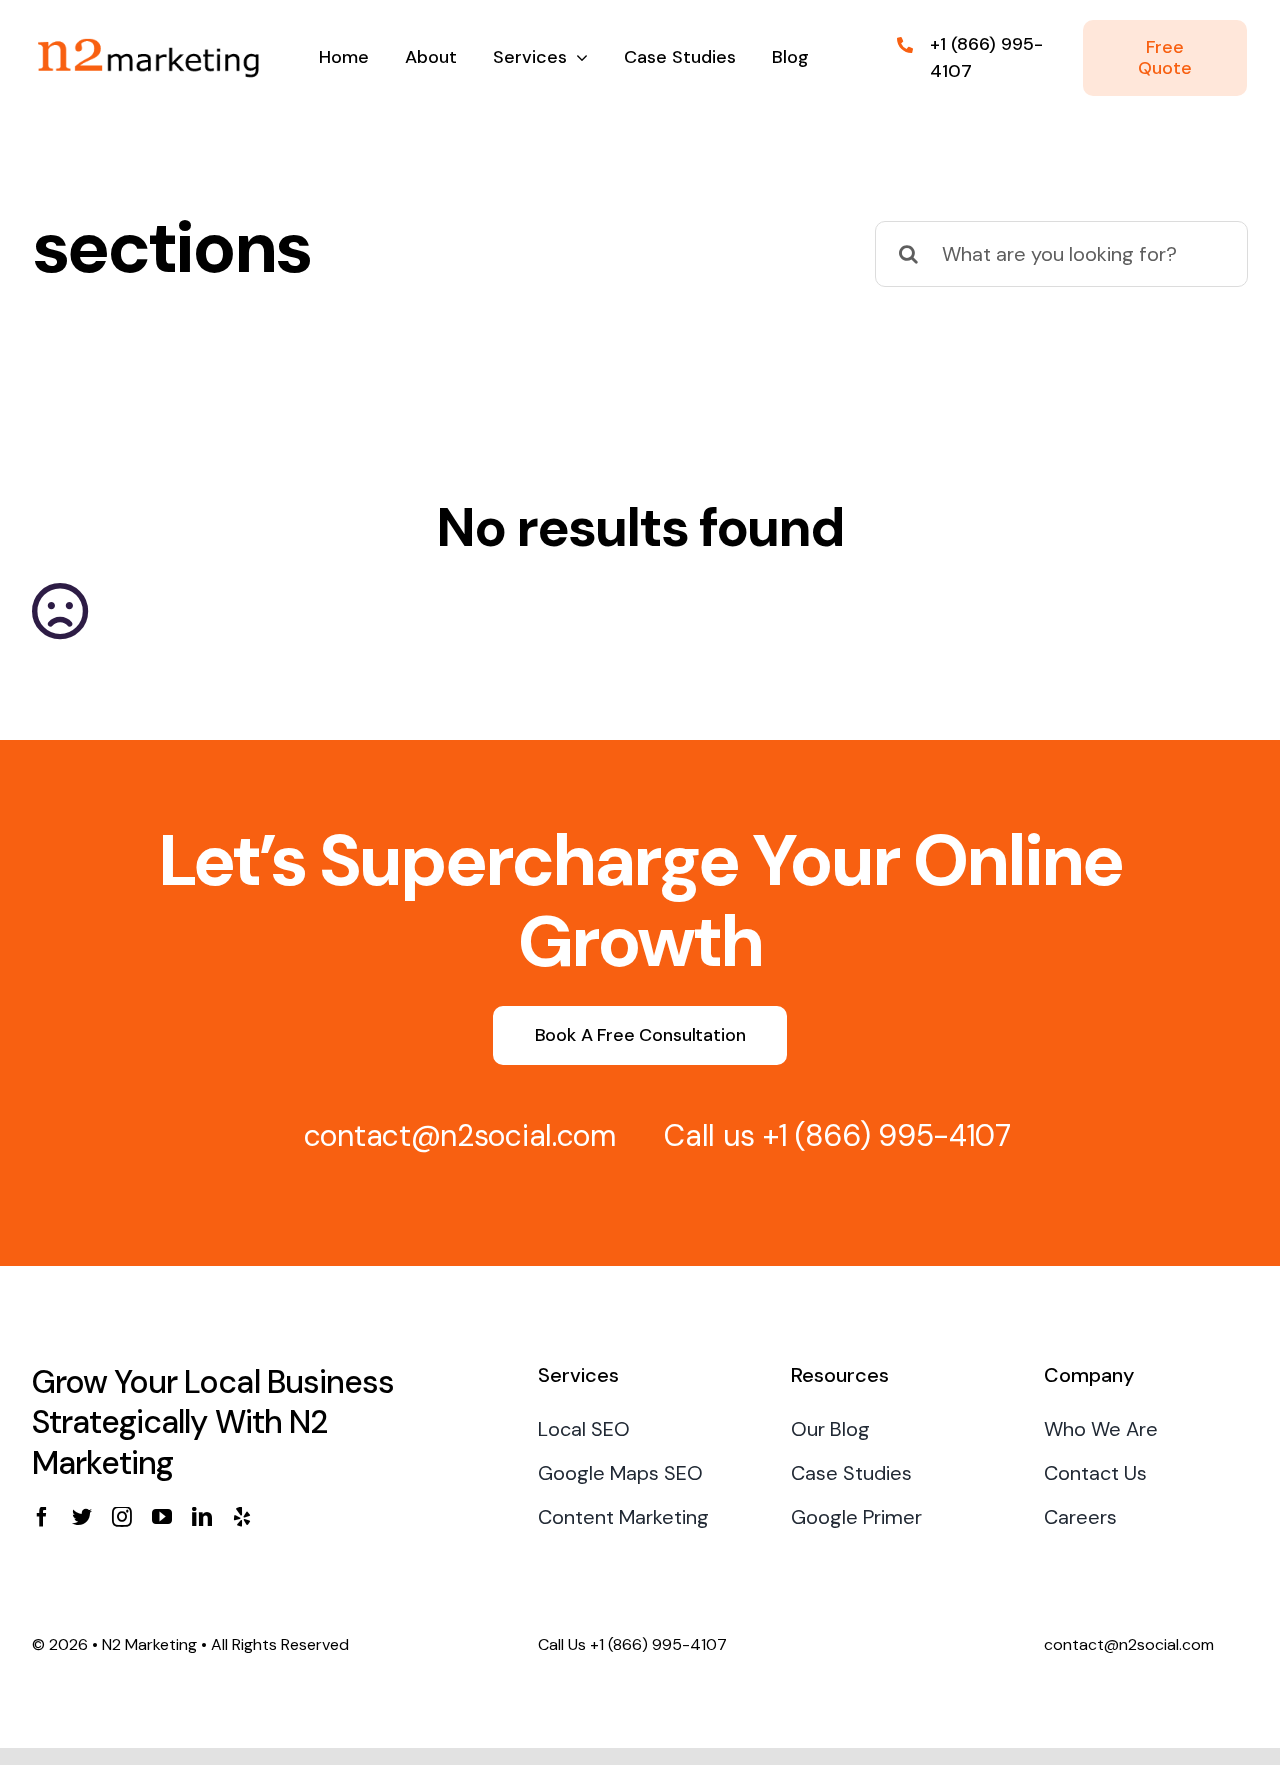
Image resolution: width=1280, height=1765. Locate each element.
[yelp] (242, 1517)
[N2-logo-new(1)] (146, 29)
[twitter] (82, 1517)
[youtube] (162, 1517)
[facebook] (42, 1517)
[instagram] (122, 1517)
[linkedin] (202, 1517)
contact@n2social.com (460, 1135)
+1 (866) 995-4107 (887, 1135)
